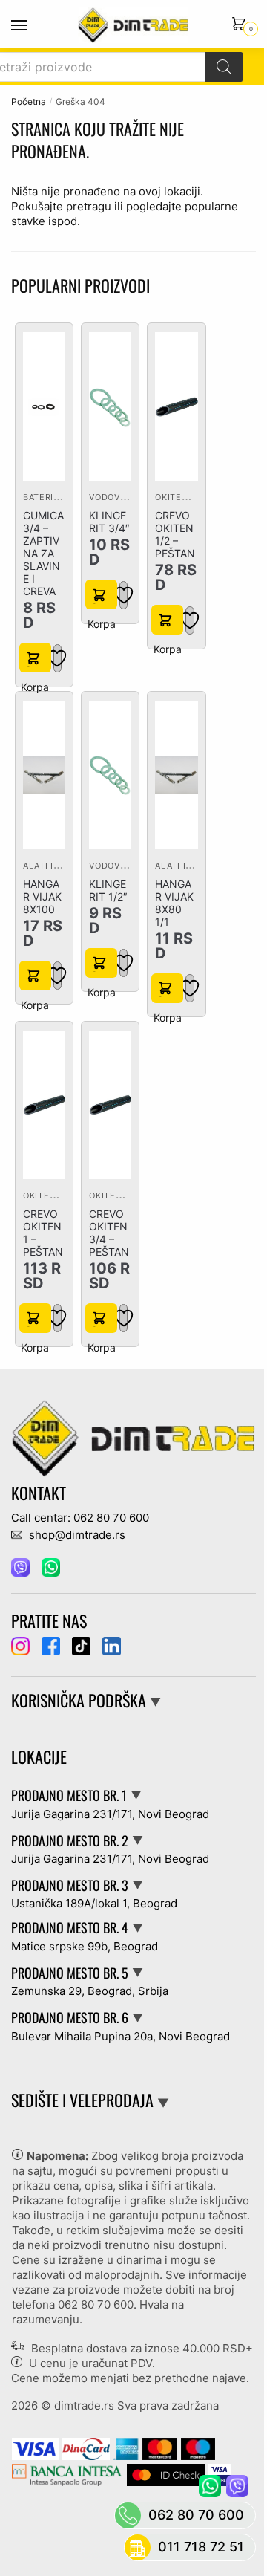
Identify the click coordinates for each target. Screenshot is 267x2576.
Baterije (44, 497)
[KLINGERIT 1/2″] (110, 775)
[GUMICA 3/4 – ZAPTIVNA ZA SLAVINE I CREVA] (44, 407)
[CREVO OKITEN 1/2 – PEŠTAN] (176, 407)
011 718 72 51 (201, 2547)
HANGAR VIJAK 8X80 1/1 (174, 903)
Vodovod (111, 497)
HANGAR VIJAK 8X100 (42, 896)
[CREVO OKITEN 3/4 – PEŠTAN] (110, 1104)
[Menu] (33, 26)
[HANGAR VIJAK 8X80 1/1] (176, 775)
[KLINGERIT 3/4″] (110, 407)
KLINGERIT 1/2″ (108, 890)
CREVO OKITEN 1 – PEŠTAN (43, 1233)
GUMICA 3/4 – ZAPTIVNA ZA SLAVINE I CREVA (43, 553)
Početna (29, 101)
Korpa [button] (35, 658)
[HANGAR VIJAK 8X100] (44, 775)
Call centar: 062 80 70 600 (80, 1518)
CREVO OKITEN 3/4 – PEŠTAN (109, 1233)
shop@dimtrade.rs (76, 1535)
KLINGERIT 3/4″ (109, 522)
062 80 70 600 (96, 2304)
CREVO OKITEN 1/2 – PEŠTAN (175, 534)
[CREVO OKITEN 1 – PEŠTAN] (44, 1104)
